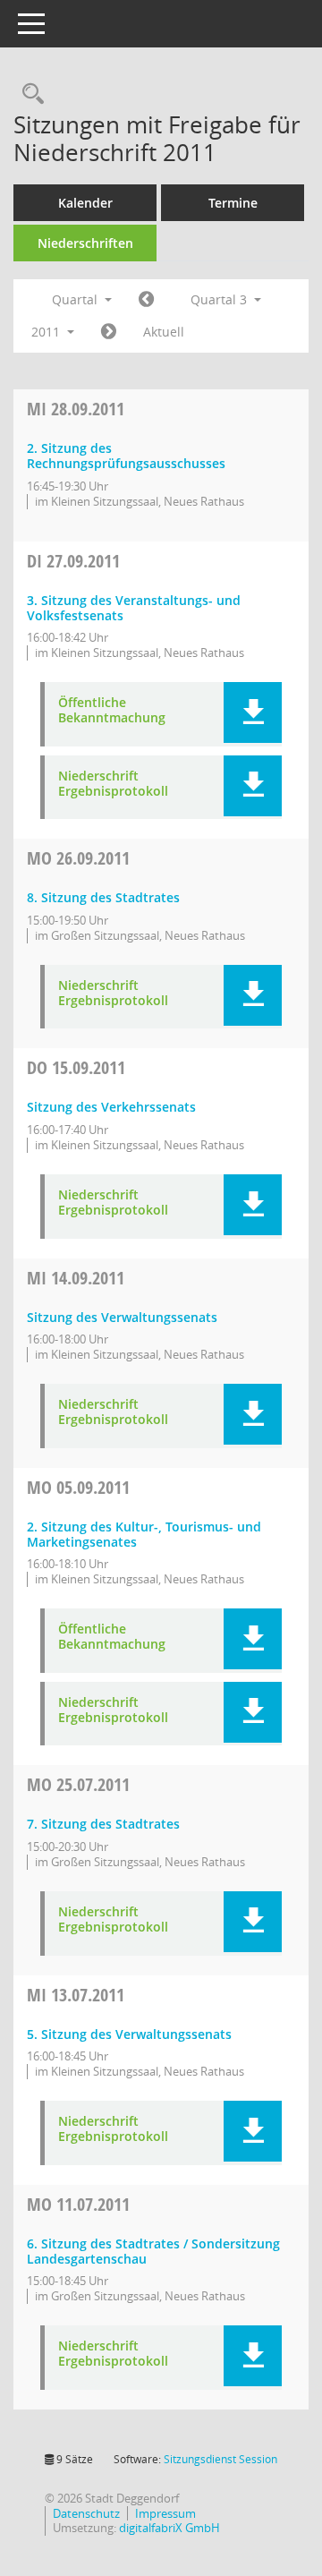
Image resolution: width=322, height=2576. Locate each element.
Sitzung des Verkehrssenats (111, 1107)
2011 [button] (47, 332)
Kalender (85, 203)
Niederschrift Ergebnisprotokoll (113, 784)
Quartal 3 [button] (220, 299)
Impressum (165, 2513)
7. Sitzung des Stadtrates (103, 1824)
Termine (233, 203)
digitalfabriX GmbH (169, 2528)
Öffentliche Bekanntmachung (112, 711)
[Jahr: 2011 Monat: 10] (109, 332)
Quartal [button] (76, 299)
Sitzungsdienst (220, 2459)
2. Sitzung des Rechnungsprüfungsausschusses (126, 456)
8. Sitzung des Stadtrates (103, 897)
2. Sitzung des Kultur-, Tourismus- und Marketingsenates (144, 1534)
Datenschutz (86, 2513)
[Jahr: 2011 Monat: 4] (146, 300)
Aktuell (164, 332)
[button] (253, 712)
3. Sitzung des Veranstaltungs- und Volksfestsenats (134, 608)
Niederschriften (85, 243)
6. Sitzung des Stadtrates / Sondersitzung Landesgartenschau (153, 2251)
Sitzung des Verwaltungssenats (122, 1317)
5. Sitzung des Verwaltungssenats (129, 2034)
